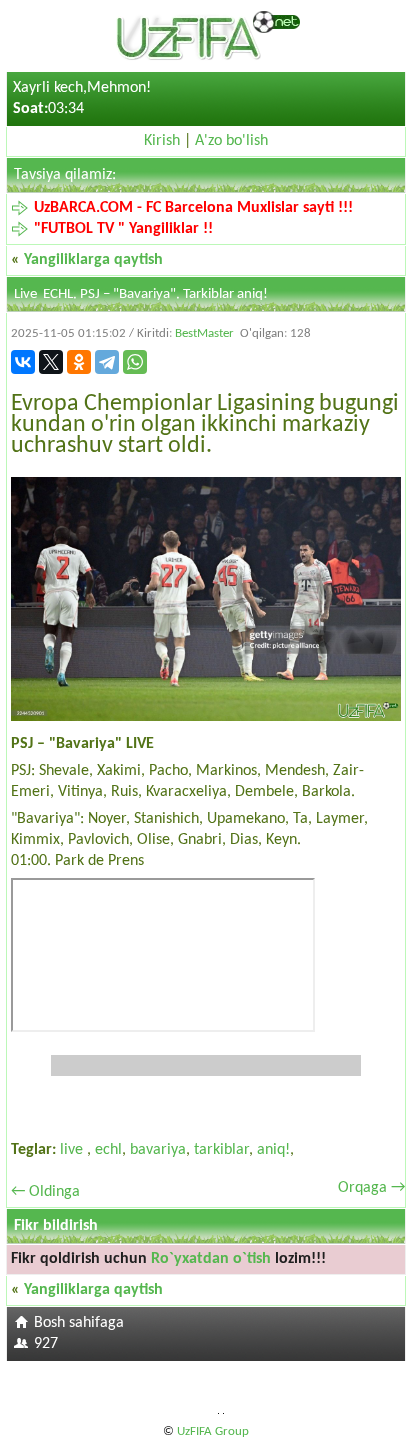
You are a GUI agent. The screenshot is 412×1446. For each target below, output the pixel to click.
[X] (51, 362)
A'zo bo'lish (231, 141)
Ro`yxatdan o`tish (211, 1259)
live (73, 1150)
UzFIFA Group (213, 1431)
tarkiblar (221, 1150)
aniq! (273, 1150)
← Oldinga (45, 1192)
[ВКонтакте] (23, 362)
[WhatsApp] (135, 362)
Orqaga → (371, 1188)
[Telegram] (107, 362)
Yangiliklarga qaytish (93, 260)
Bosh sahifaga (79, 1323)
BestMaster (204, 333)
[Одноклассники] (79, 362)
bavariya (158, 1150)
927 (46, 1344)
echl (108, 1150)
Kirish (162, 141)
